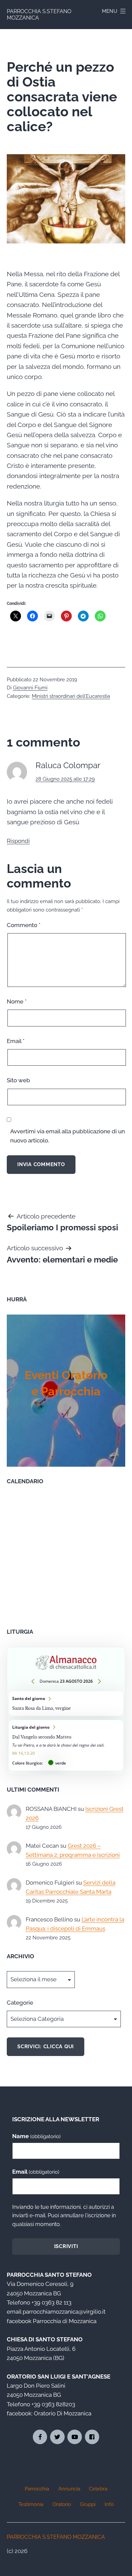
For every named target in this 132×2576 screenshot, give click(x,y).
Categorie (20, 2003)
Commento (24, 925)
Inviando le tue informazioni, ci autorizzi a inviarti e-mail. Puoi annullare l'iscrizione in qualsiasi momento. (64, 2216)
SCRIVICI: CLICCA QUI (46, 2047)
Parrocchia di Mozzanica (65, 2321)
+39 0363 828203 (53, 2404)
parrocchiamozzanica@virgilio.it (64, 2312)
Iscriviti (66, 2246)
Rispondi (18, 841)
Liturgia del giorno (66, 1745)
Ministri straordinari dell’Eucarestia (71, 696)
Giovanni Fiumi (30, 688)
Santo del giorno (66, 1703)
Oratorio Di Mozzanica (63, 2413)
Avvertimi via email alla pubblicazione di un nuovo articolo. (68, 1136)
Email (16, 1041)
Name (36, 2136)
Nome (17, 1001)
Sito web (18, 1080)
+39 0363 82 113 (51, 2302)
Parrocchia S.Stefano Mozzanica (56, 2537)
